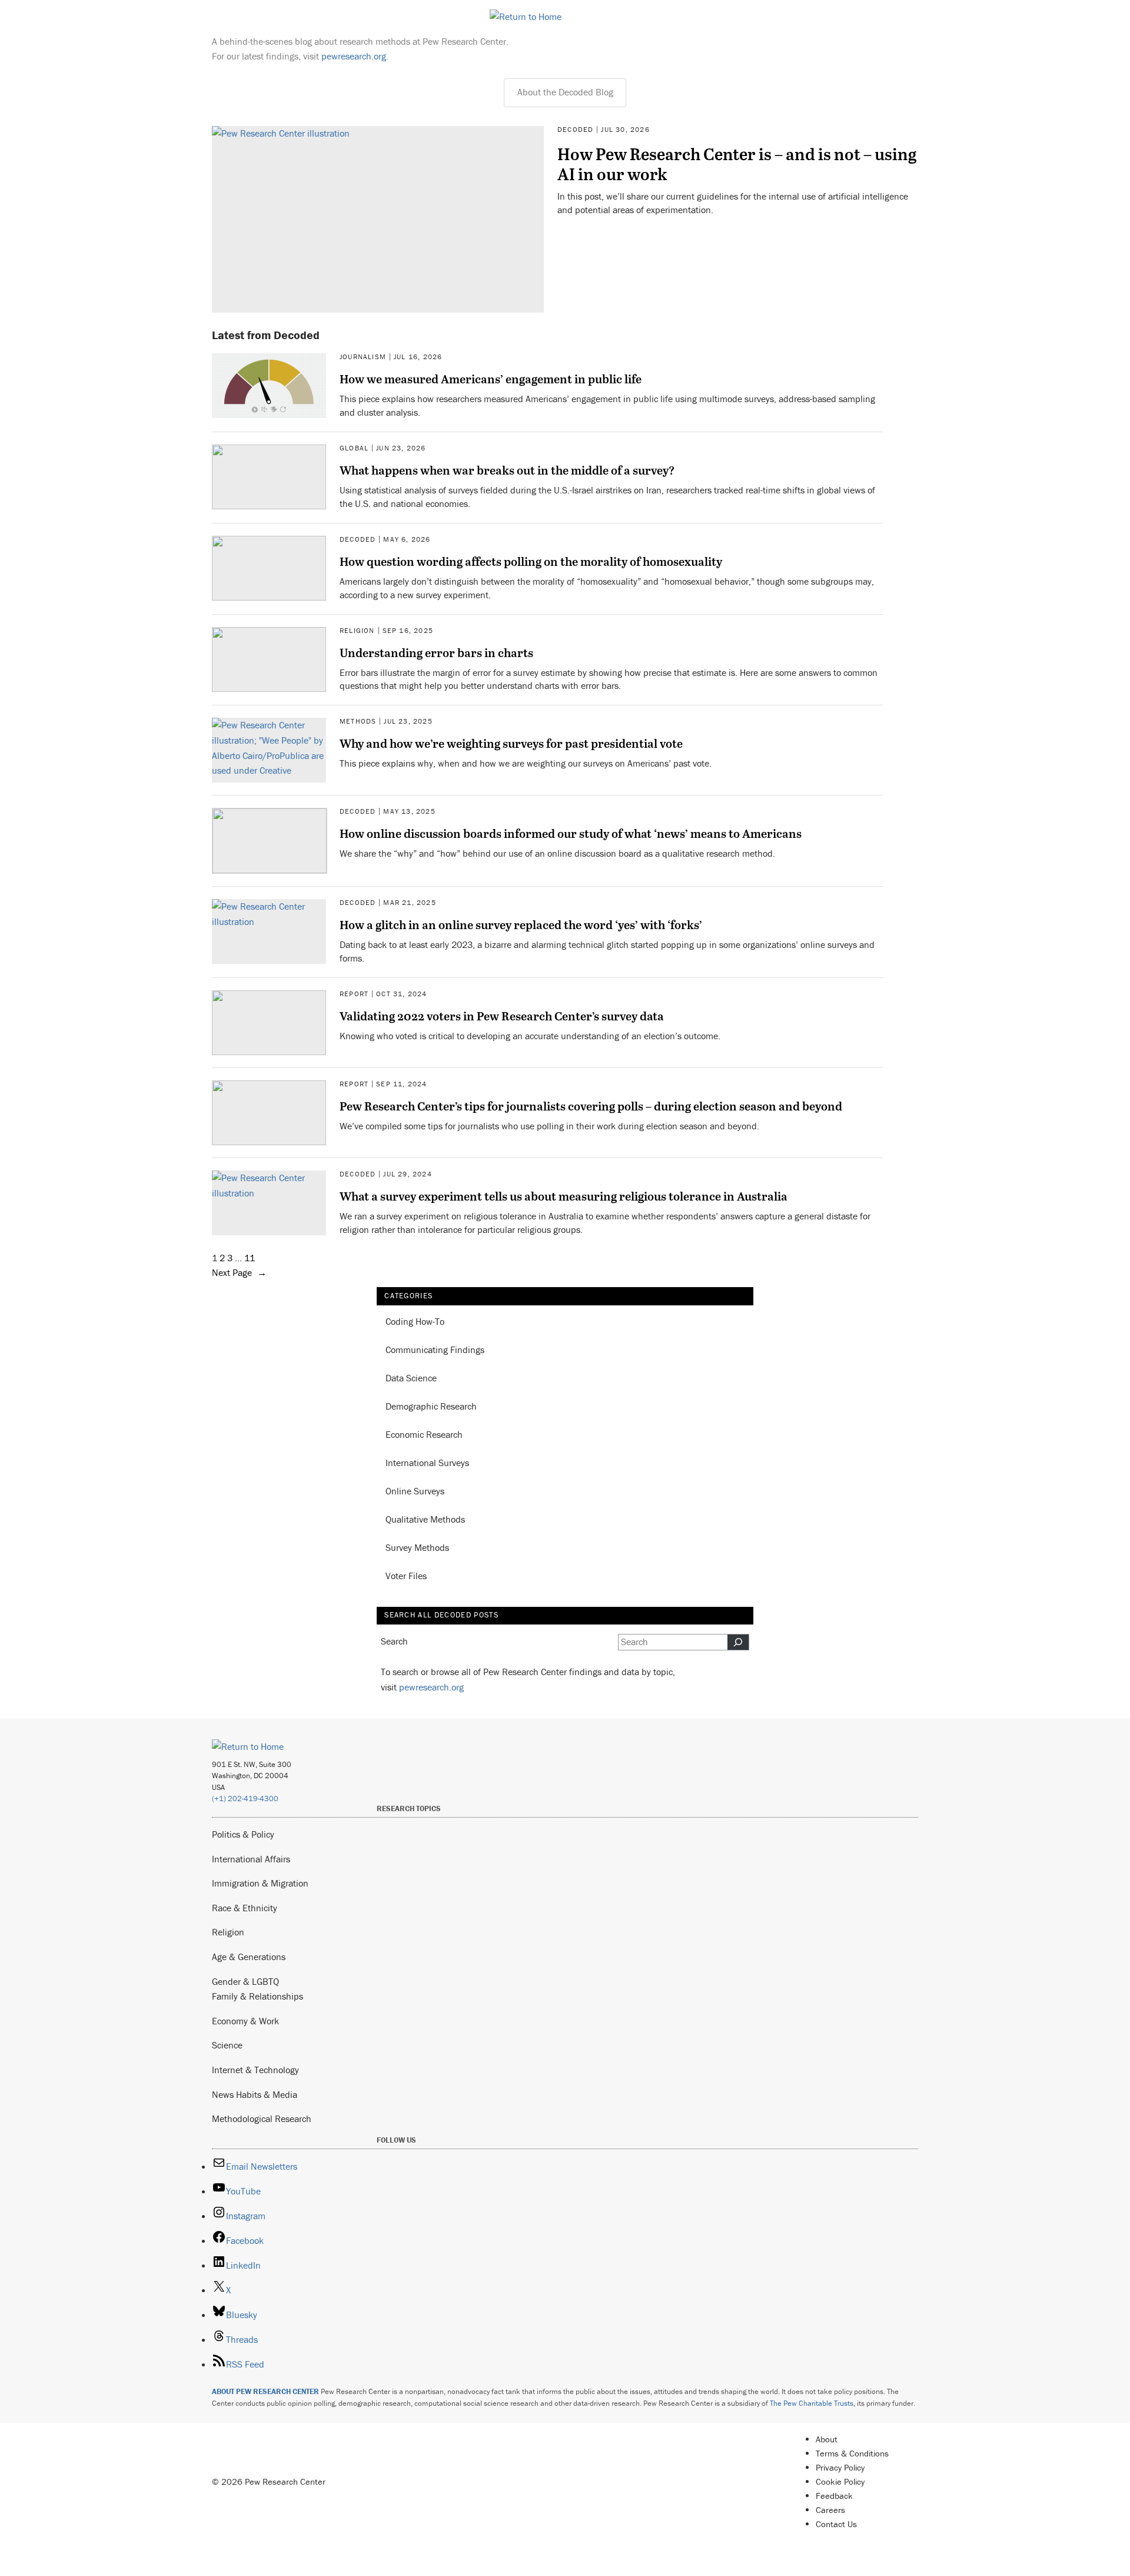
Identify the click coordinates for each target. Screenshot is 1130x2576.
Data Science (411, 1378)
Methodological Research (262, 2119)
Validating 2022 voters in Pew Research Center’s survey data (502, 1016)
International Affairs (251, 1859)
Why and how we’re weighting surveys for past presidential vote (511, 743)
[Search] (738, 1642)
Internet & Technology (255, 2070)
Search (394, 1641)
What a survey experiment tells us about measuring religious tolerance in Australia (564, 1196)
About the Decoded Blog (565, 92)
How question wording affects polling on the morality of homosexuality (531, 561)
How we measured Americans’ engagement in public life (491, 379)
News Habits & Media (255, 2094)
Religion (228, 1932)
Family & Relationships (257, 1996)
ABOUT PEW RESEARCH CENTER (265, 2391)
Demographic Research (431, 1406)
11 (250, 1258)
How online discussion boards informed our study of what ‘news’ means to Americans (571, 833)
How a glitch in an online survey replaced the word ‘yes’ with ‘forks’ (521, 924)
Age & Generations (249, 1957)
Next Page (239, 1272)
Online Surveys (415, 1491)
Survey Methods (417, 1547)
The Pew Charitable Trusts (812, 2403)
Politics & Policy (243, 1834)
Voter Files (406, 1576)
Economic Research (424, 1434)
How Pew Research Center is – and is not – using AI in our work (737, 164)
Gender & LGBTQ (245, 1981)
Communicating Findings (435, 1350)
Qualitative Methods (425, 1519)
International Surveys (427, 1463)
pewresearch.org (354, 56)
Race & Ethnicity (245, 1908)
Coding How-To (415, 1321)
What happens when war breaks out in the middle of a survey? (507, 470)
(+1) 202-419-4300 (245, 1798)
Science (227, 2045)
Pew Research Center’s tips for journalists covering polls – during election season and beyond (591, 1106)
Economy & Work (245, 2021)
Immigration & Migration (260, 1883)
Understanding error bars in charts (436, 652)
